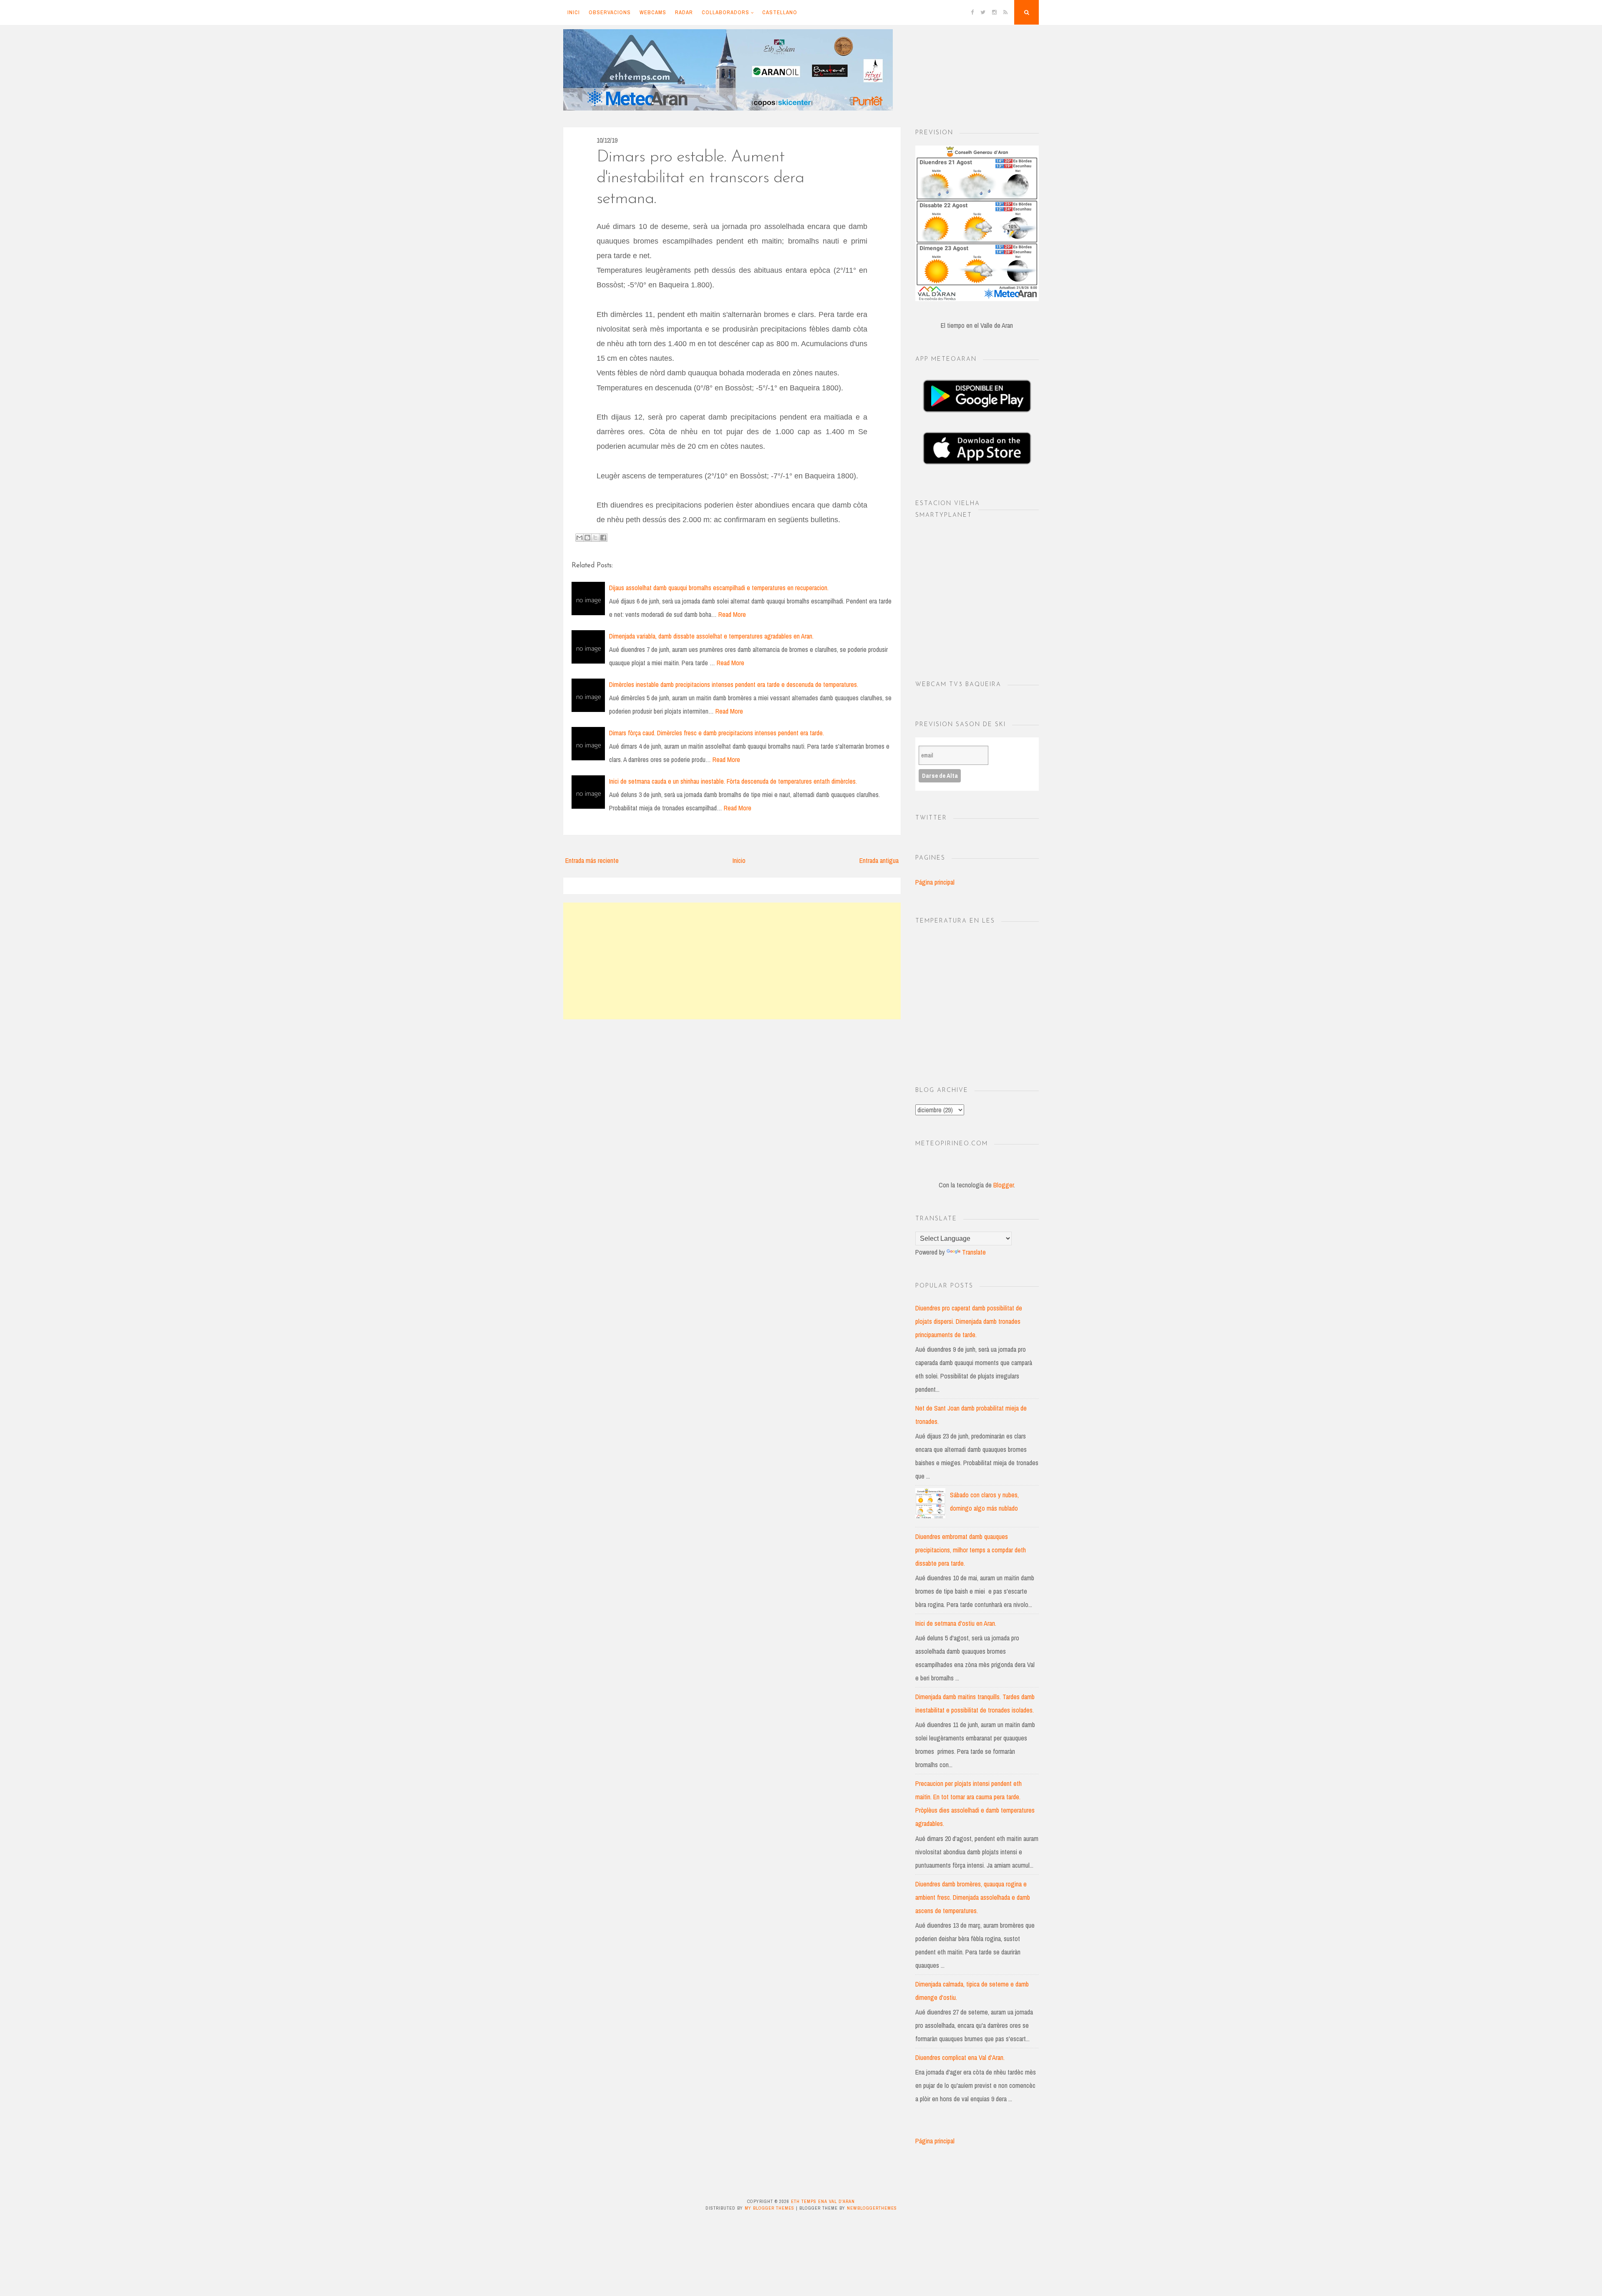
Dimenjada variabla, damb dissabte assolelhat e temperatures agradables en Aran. (711, 636)
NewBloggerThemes (872, 2208)
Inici (574, 12)
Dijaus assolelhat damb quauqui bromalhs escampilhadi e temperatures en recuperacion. (719, 588)
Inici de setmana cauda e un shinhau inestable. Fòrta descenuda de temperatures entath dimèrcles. (733, 781)
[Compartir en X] (595, 538)
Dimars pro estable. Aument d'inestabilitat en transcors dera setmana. (700, 178)
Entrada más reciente (592, 860)
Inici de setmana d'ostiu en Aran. (956, 1623)
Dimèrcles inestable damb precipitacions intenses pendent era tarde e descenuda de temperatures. (734, 684)
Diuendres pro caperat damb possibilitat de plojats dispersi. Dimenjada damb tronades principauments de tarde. (969, 1321)
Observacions (610, 12)
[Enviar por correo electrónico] (579, 538)
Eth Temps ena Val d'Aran (823, 2201)
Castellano (780, 12)
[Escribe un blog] (587, 538)
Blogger (1004, 1185)
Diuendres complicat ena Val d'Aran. (960, 2057)
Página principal (935, 882)
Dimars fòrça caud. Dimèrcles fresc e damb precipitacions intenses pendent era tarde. (717, 733)
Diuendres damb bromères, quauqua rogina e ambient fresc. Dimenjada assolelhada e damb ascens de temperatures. (973, 1897)
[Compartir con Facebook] (603, 538)
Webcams (653, 12)
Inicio (739, 860)
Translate (974, 1252)
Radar (684, 12)
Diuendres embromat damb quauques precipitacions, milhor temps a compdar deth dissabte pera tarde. (971, 1550)
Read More (732, 614)
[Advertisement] (732, 961)
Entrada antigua (879, 860)
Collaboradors (725, 12)
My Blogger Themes (770, 2208)
